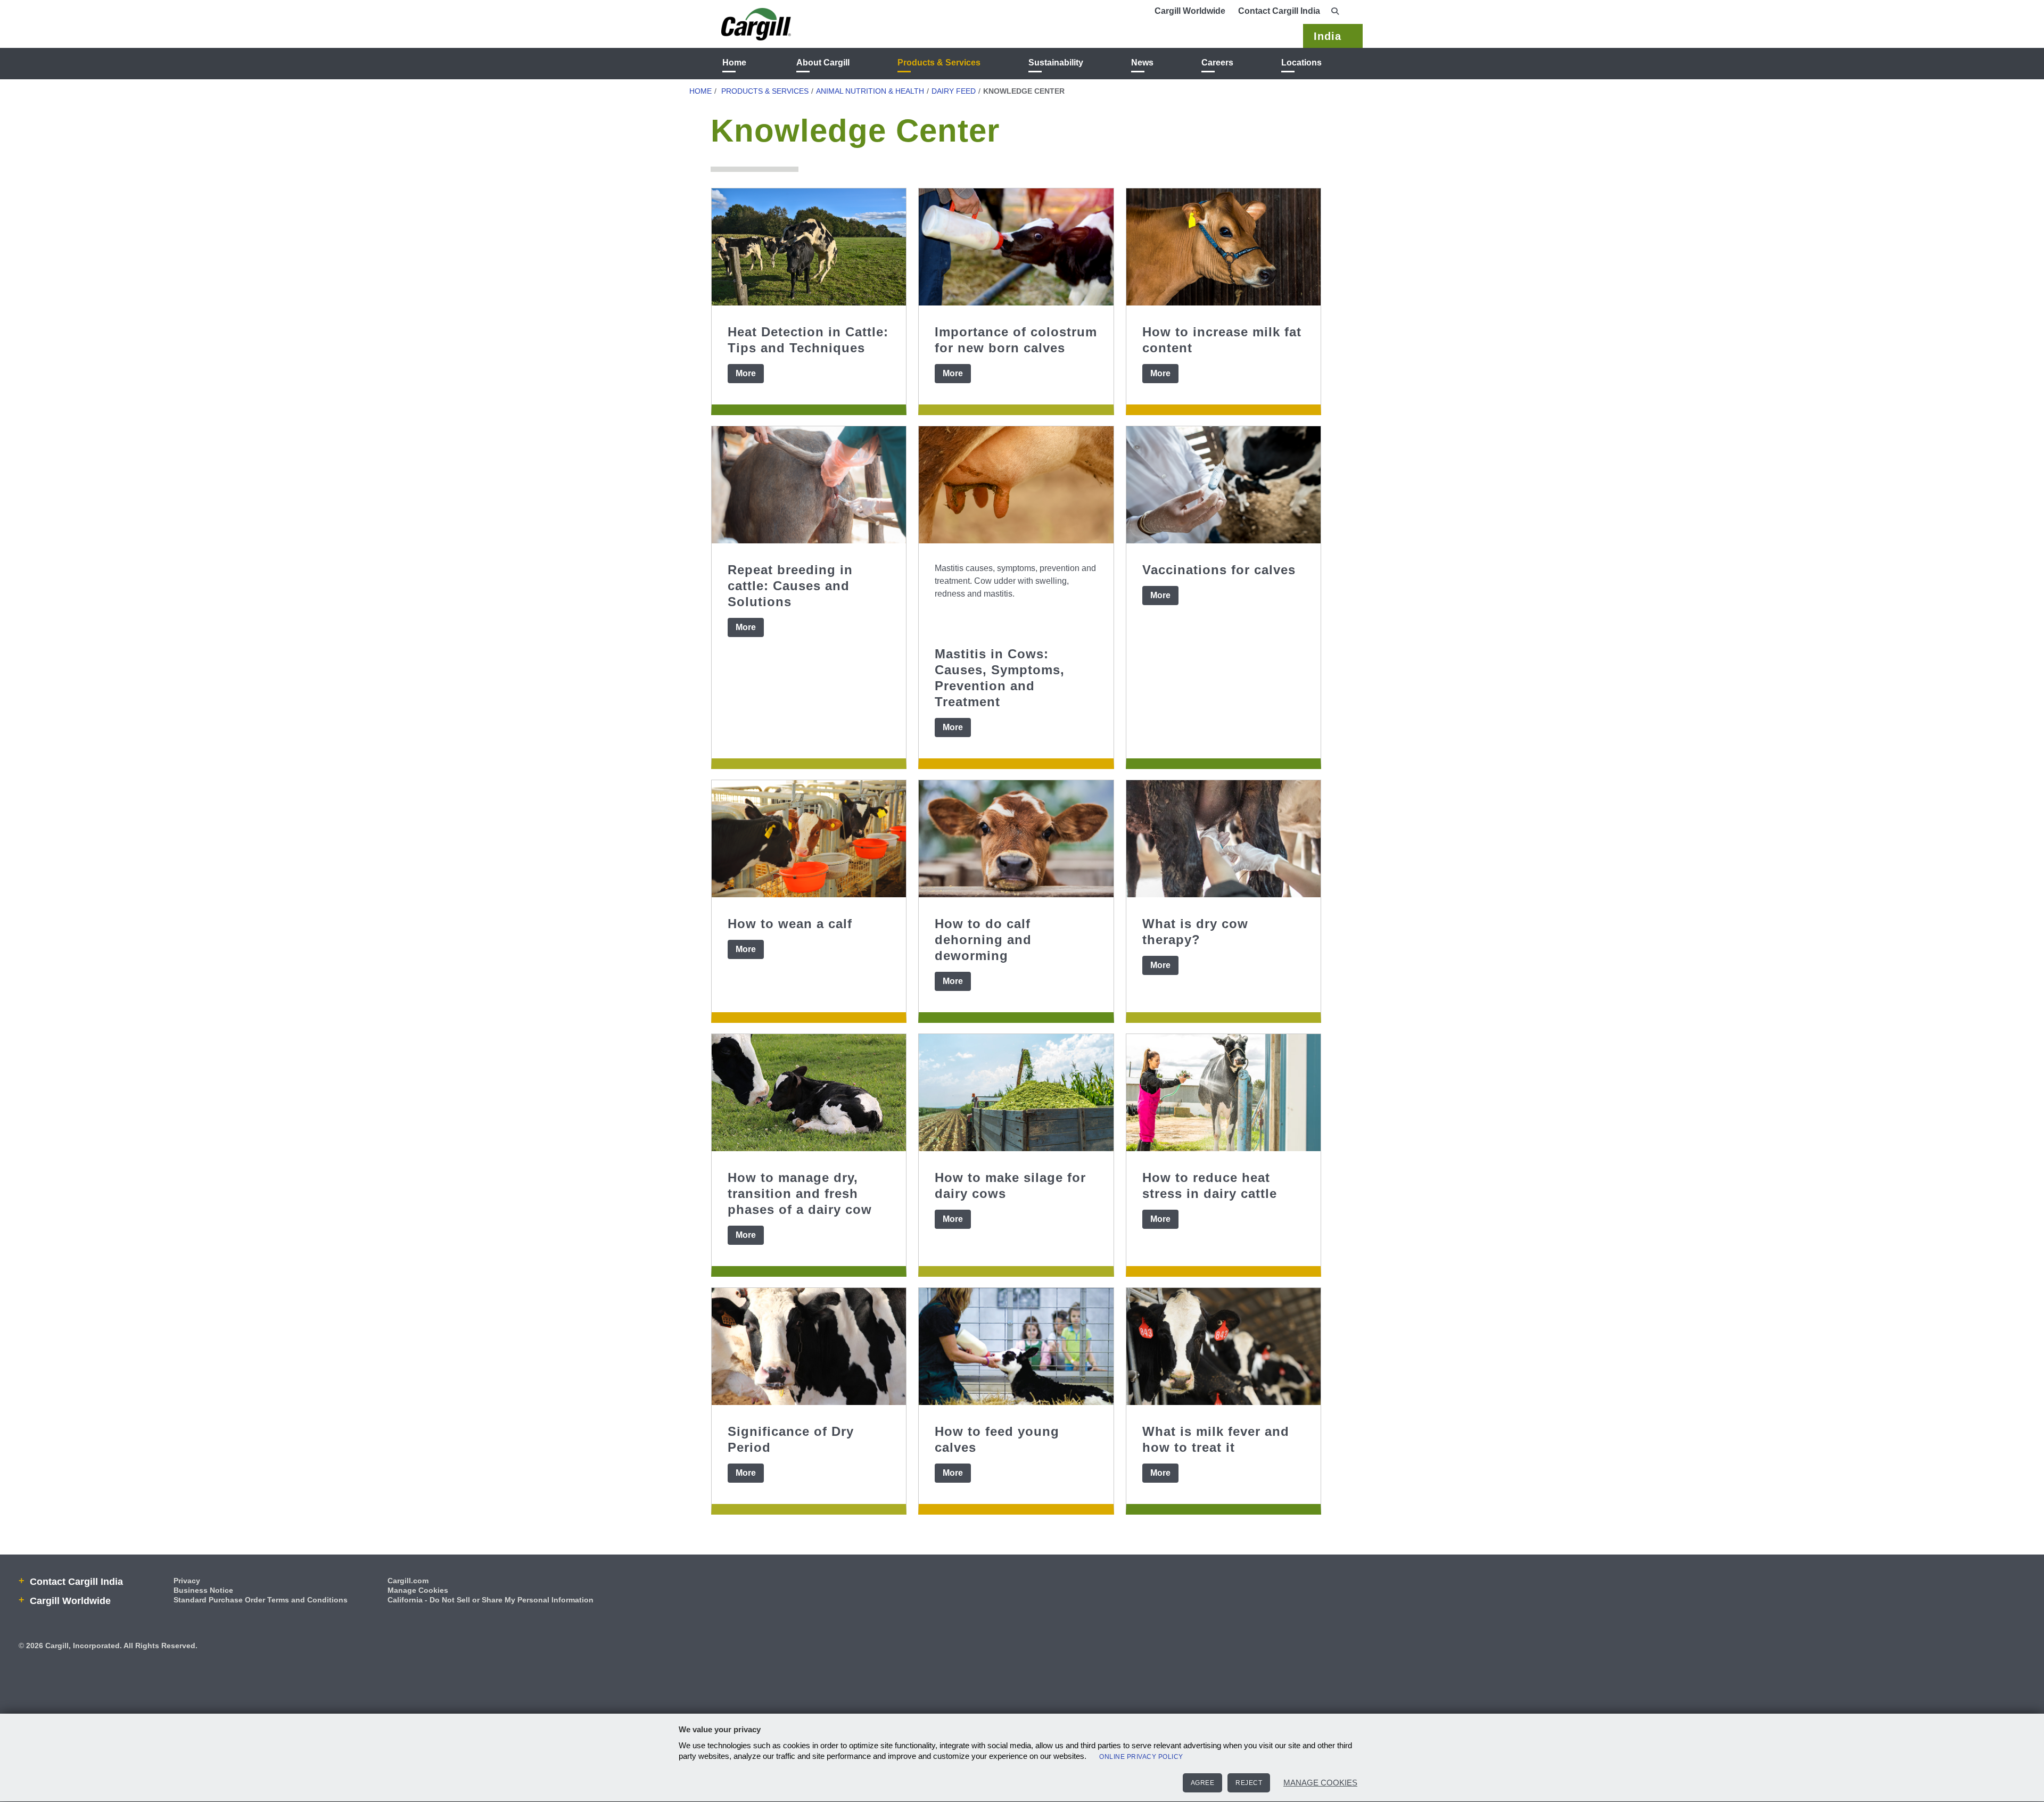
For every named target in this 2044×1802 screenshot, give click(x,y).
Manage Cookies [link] (418, 1590)
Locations (1301, 63)
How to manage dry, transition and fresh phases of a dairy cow (800, 1193)
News (1142, 63)
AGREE (1203, 1783)
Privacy (187, 1581)
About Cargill (823, 63)
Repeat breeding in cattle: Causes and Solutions (790, 586)
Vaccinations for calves (1219, 570)
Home (734, 63)
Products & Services (939, 63)
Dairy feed (954, 91)
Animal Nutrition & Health (870, 91)
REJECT (1249, 1783)
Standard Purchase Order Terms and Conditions (261, 1600)
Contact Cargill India (1279, 11)
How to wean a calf (790, 924)
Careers (1217, 63)
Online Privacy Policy (1141, 1757)
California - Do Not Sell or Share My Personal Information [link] (491, 1600)
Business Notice (203, 1590)
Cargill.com (408, 1581)
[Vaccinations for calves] (1223, 485)
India (1328, 36)
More (746, 373)
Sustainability (1056, 63)
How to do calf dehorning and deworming (983, 940)
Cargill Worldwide (1190, 11)
